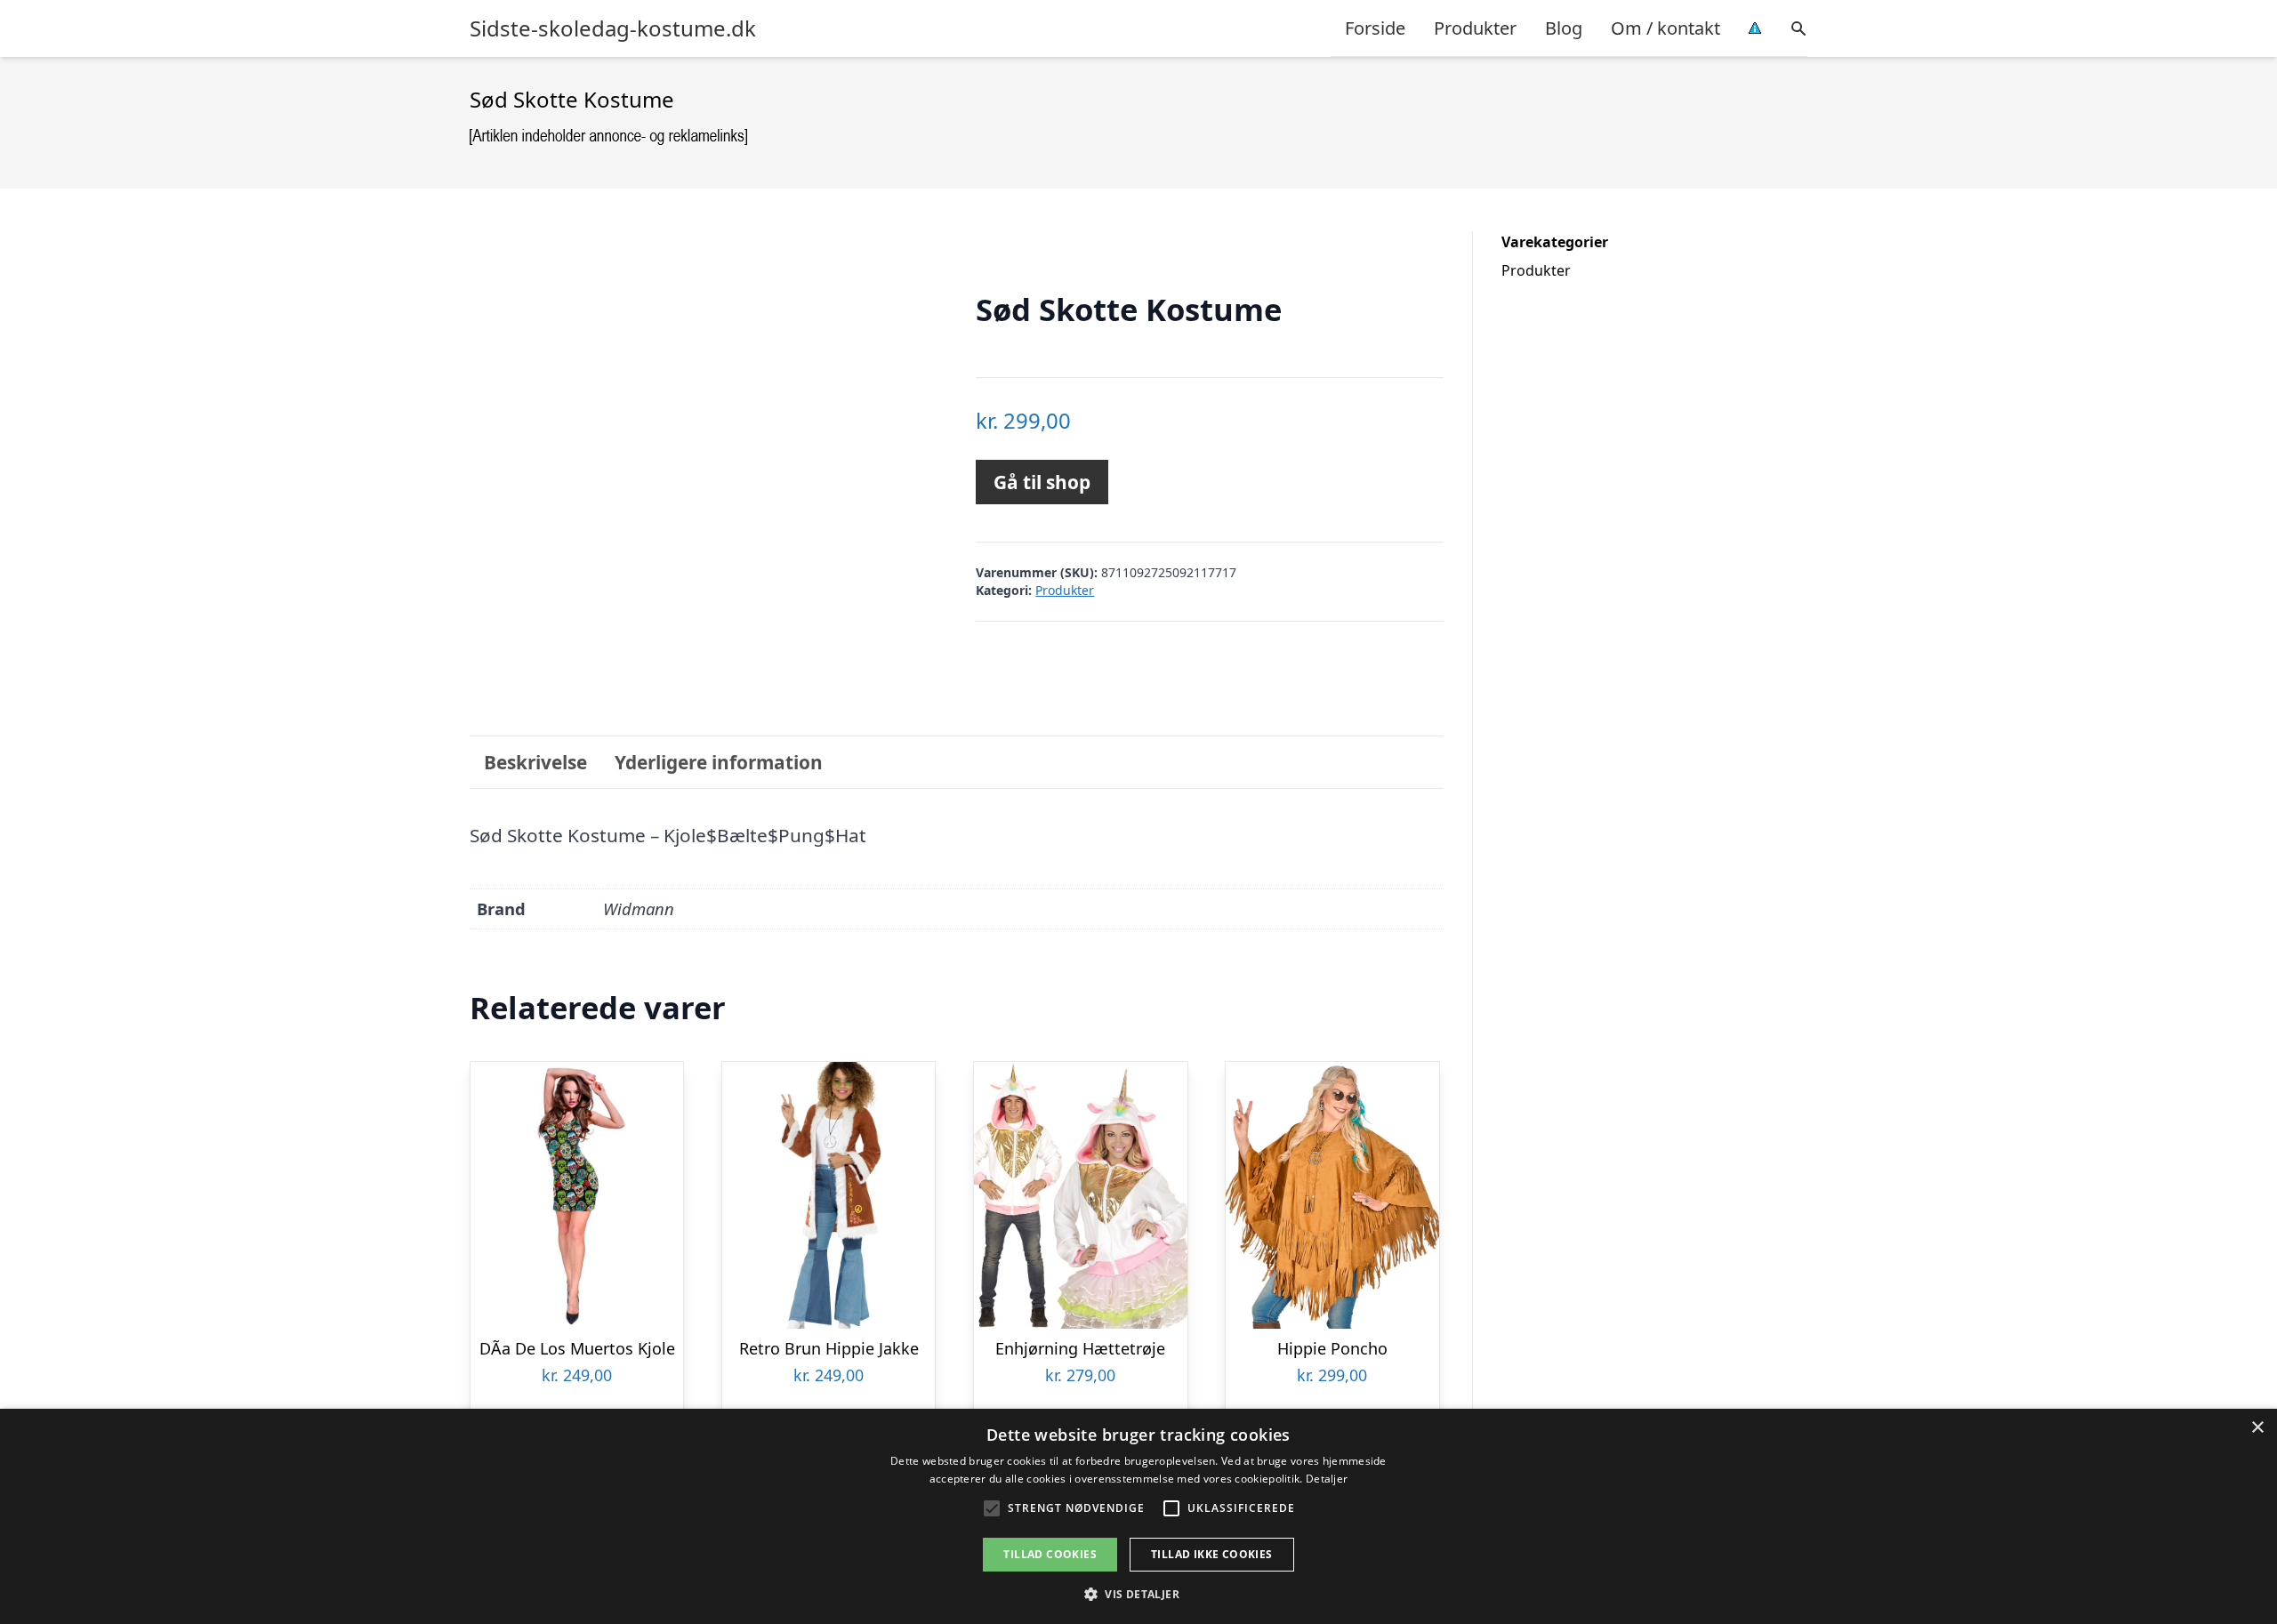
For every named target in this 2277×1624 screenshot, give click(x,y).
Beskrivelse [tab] (535, 762)
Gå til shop (1042, 482)
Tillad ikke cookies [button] (1212, 1554)
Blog (1564, 28)
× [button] (2257, 1428)
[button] (1138, 1594)
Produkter (1475, 28)
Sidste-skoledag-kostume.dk (613, 28)
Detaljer (1327, 1479)
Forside (1375, 28)
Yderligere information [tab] (719, 762)
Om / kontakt (1666, 28)
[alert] (1138, 1516)
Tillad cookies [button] (1050, 1554)
